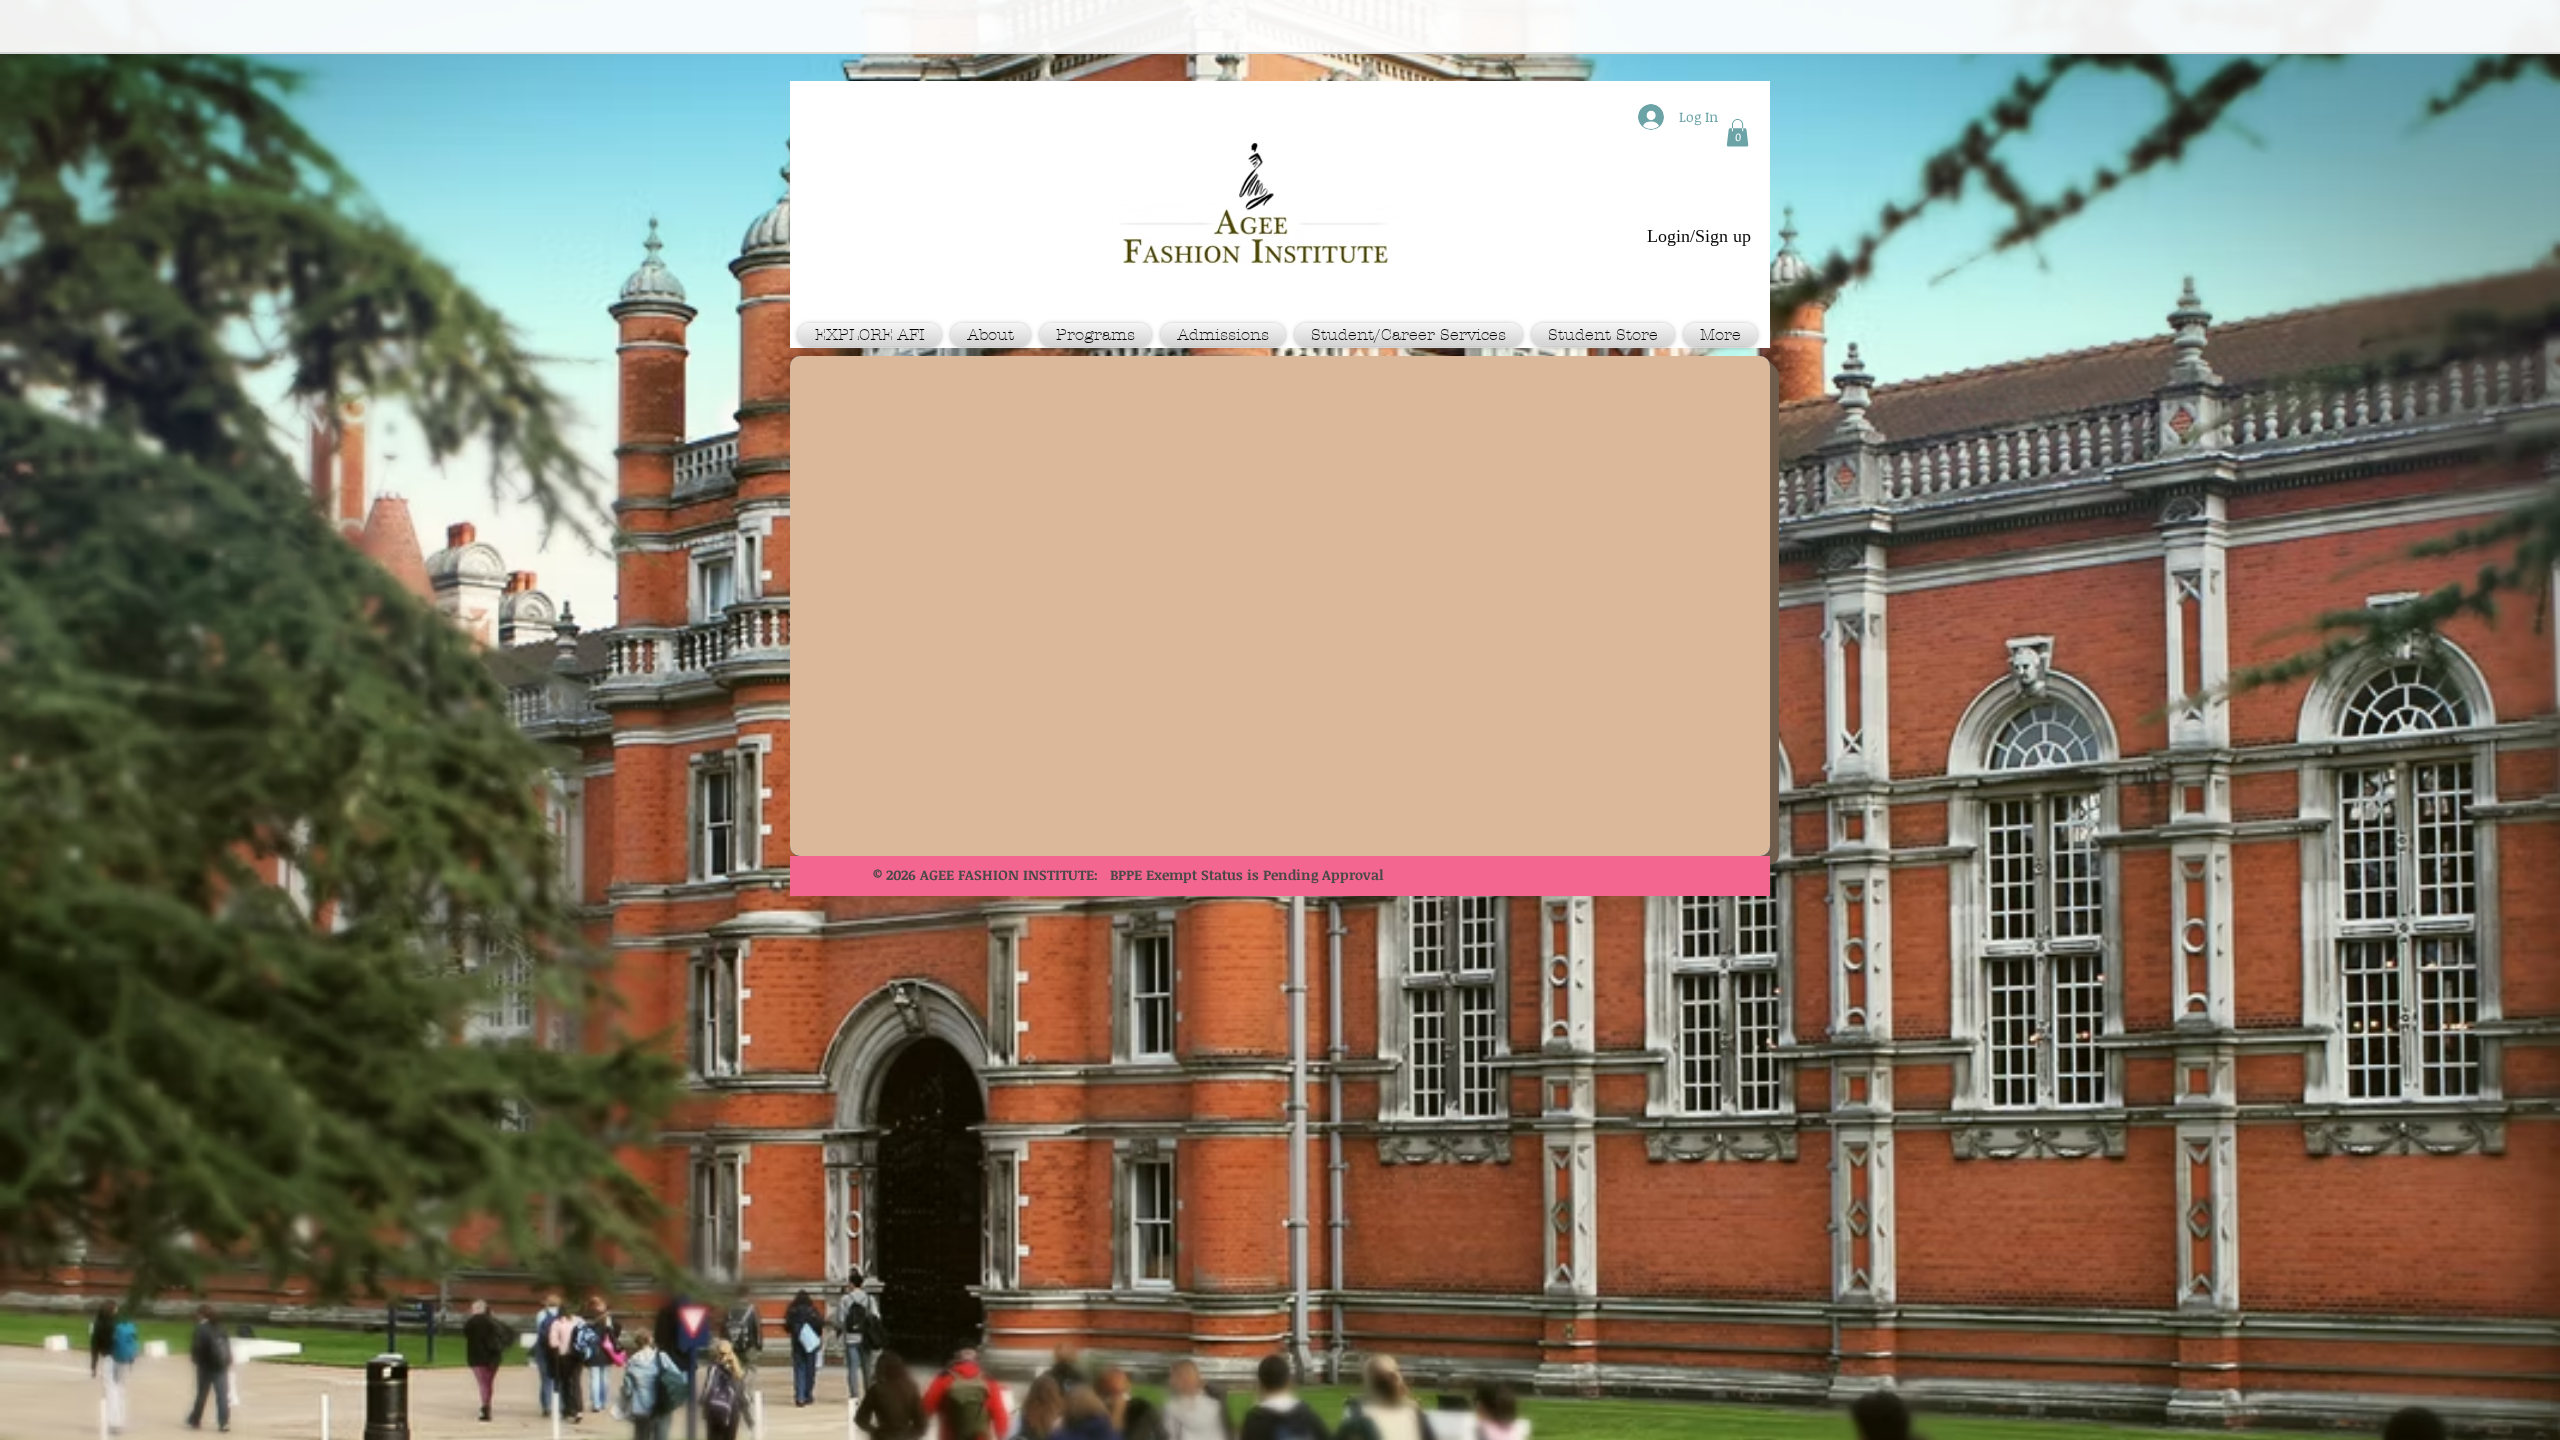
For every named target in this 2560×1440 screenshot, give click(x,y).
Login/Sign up (1699, 236)
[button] (1737, 132)
